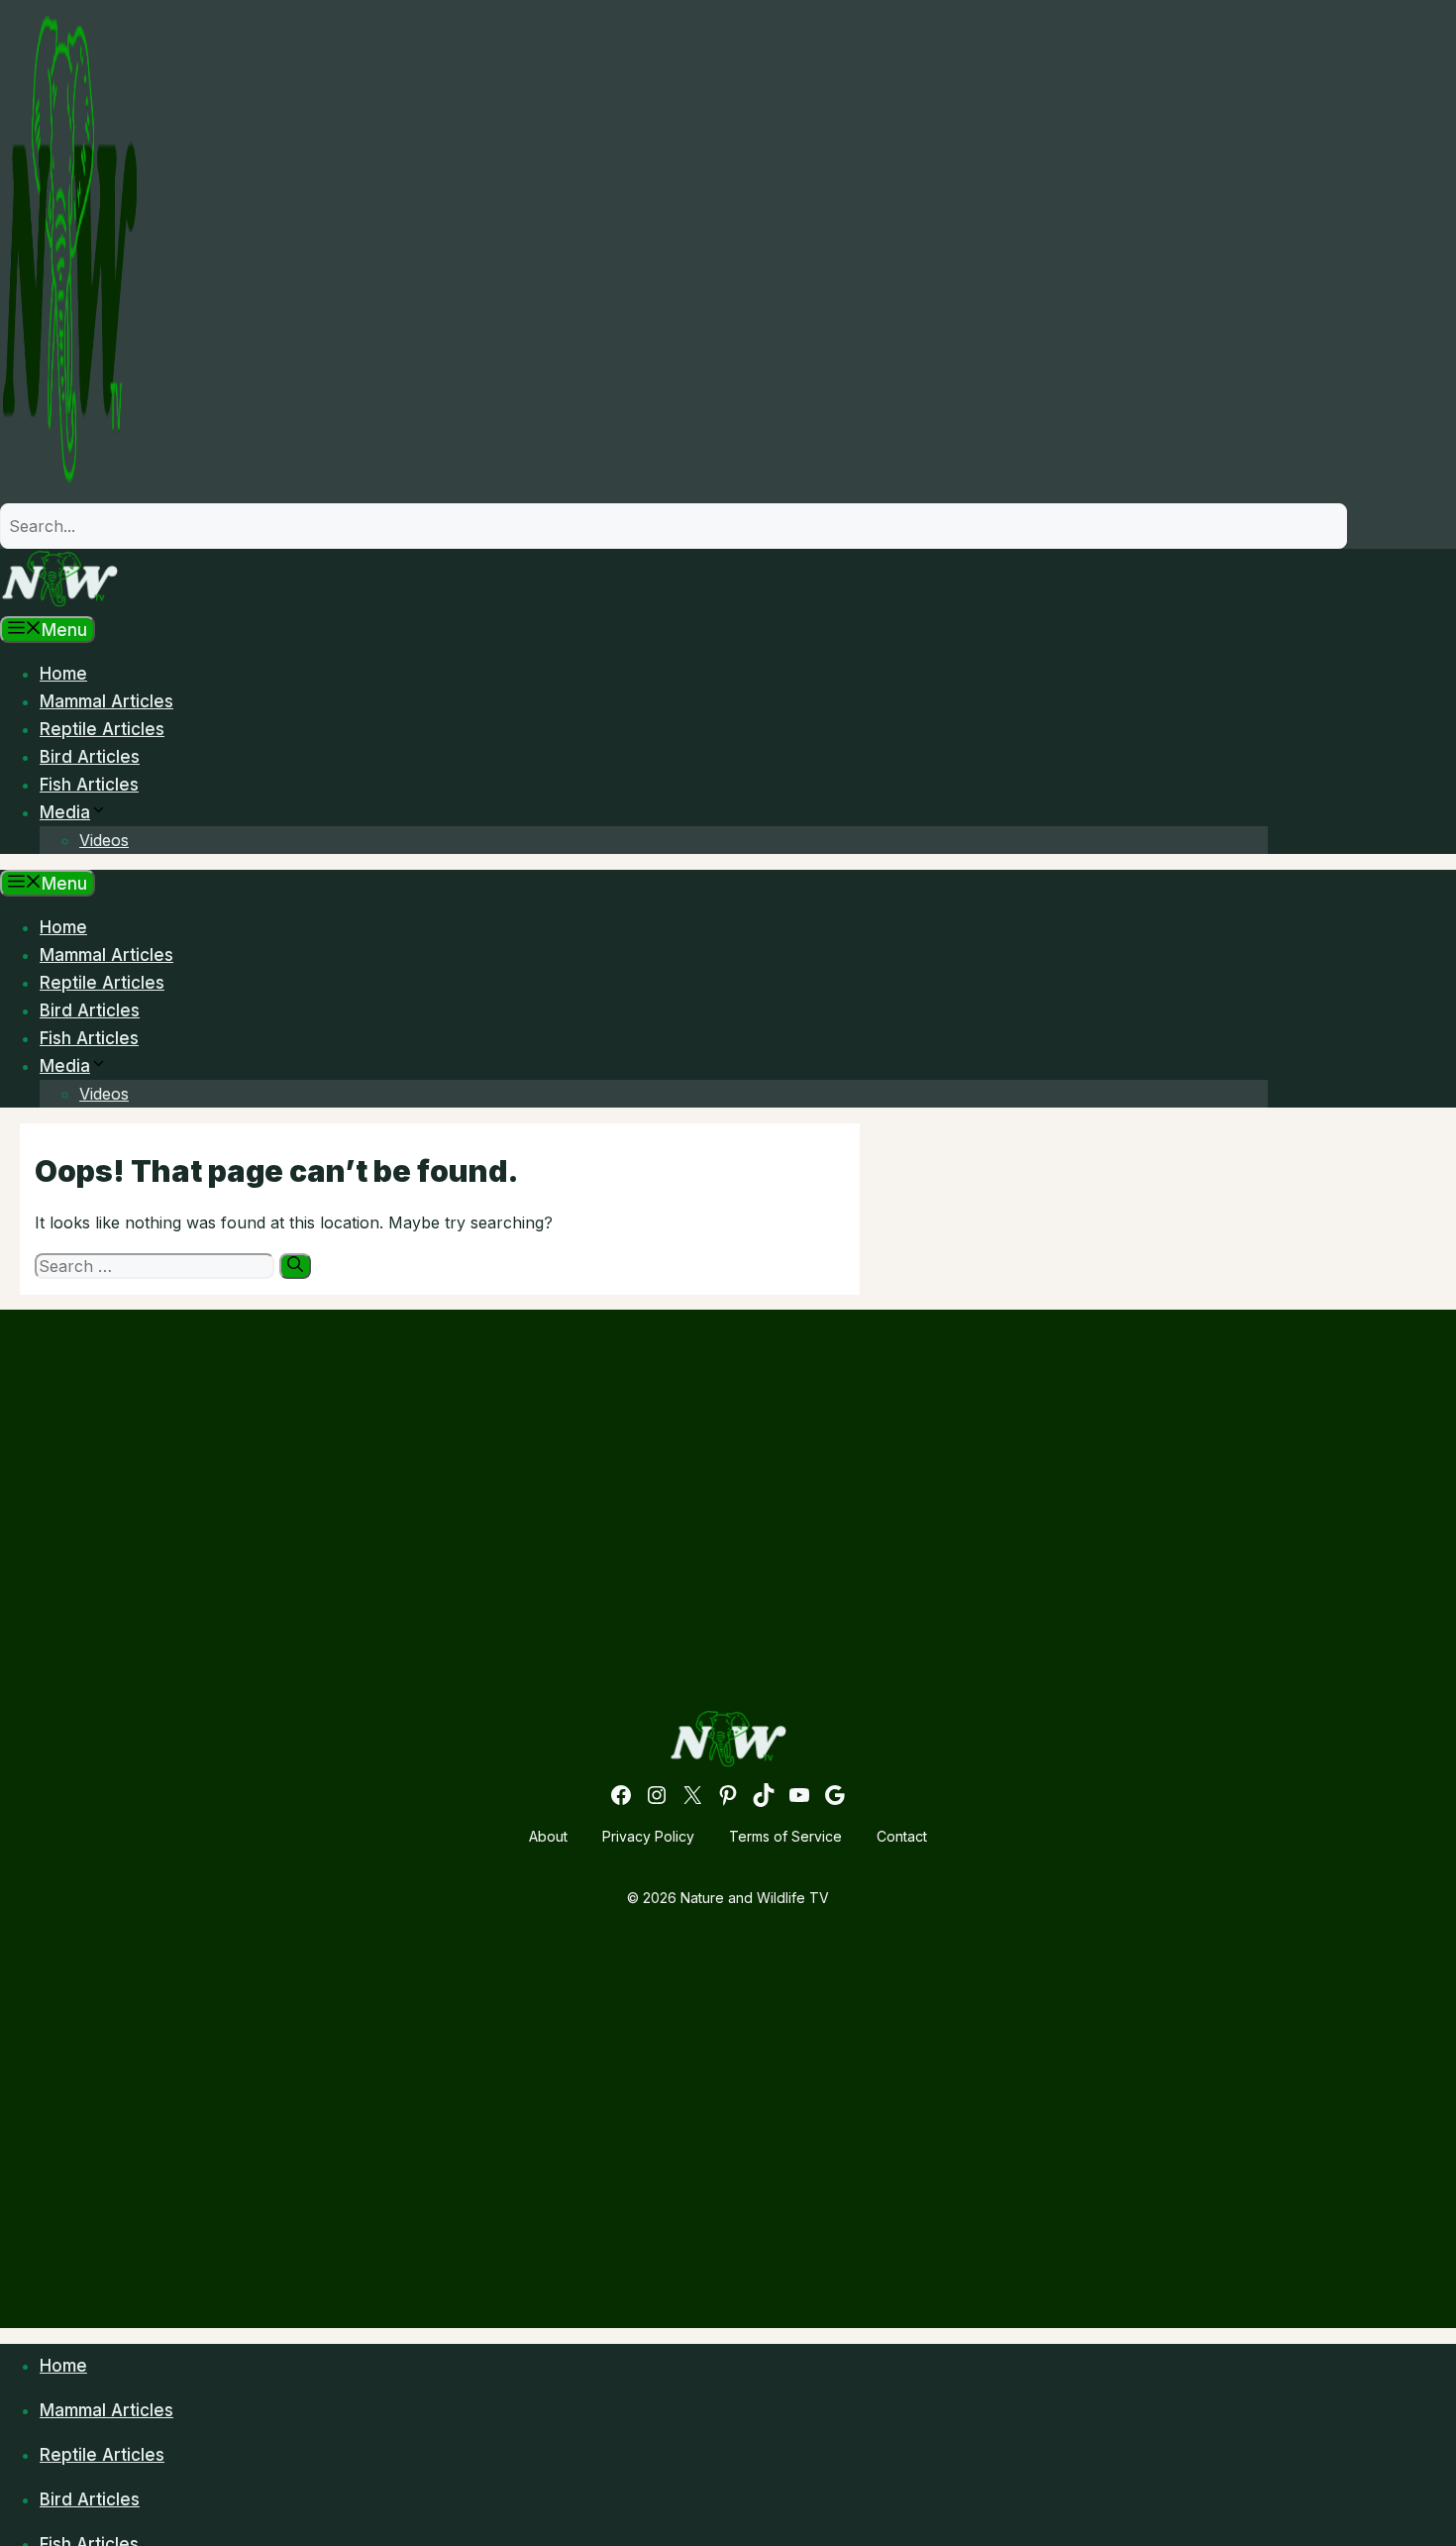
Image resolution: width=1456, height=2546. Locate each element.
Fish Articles (89, 785)
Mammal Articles (106, 701)
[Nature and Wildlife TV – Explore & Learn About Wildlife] (59, 602)
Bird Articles (90, 757)
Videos (104, 840)
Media (65, 812)
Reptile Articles (102, 729)
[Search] (295, 1266)
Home (63, 674)
